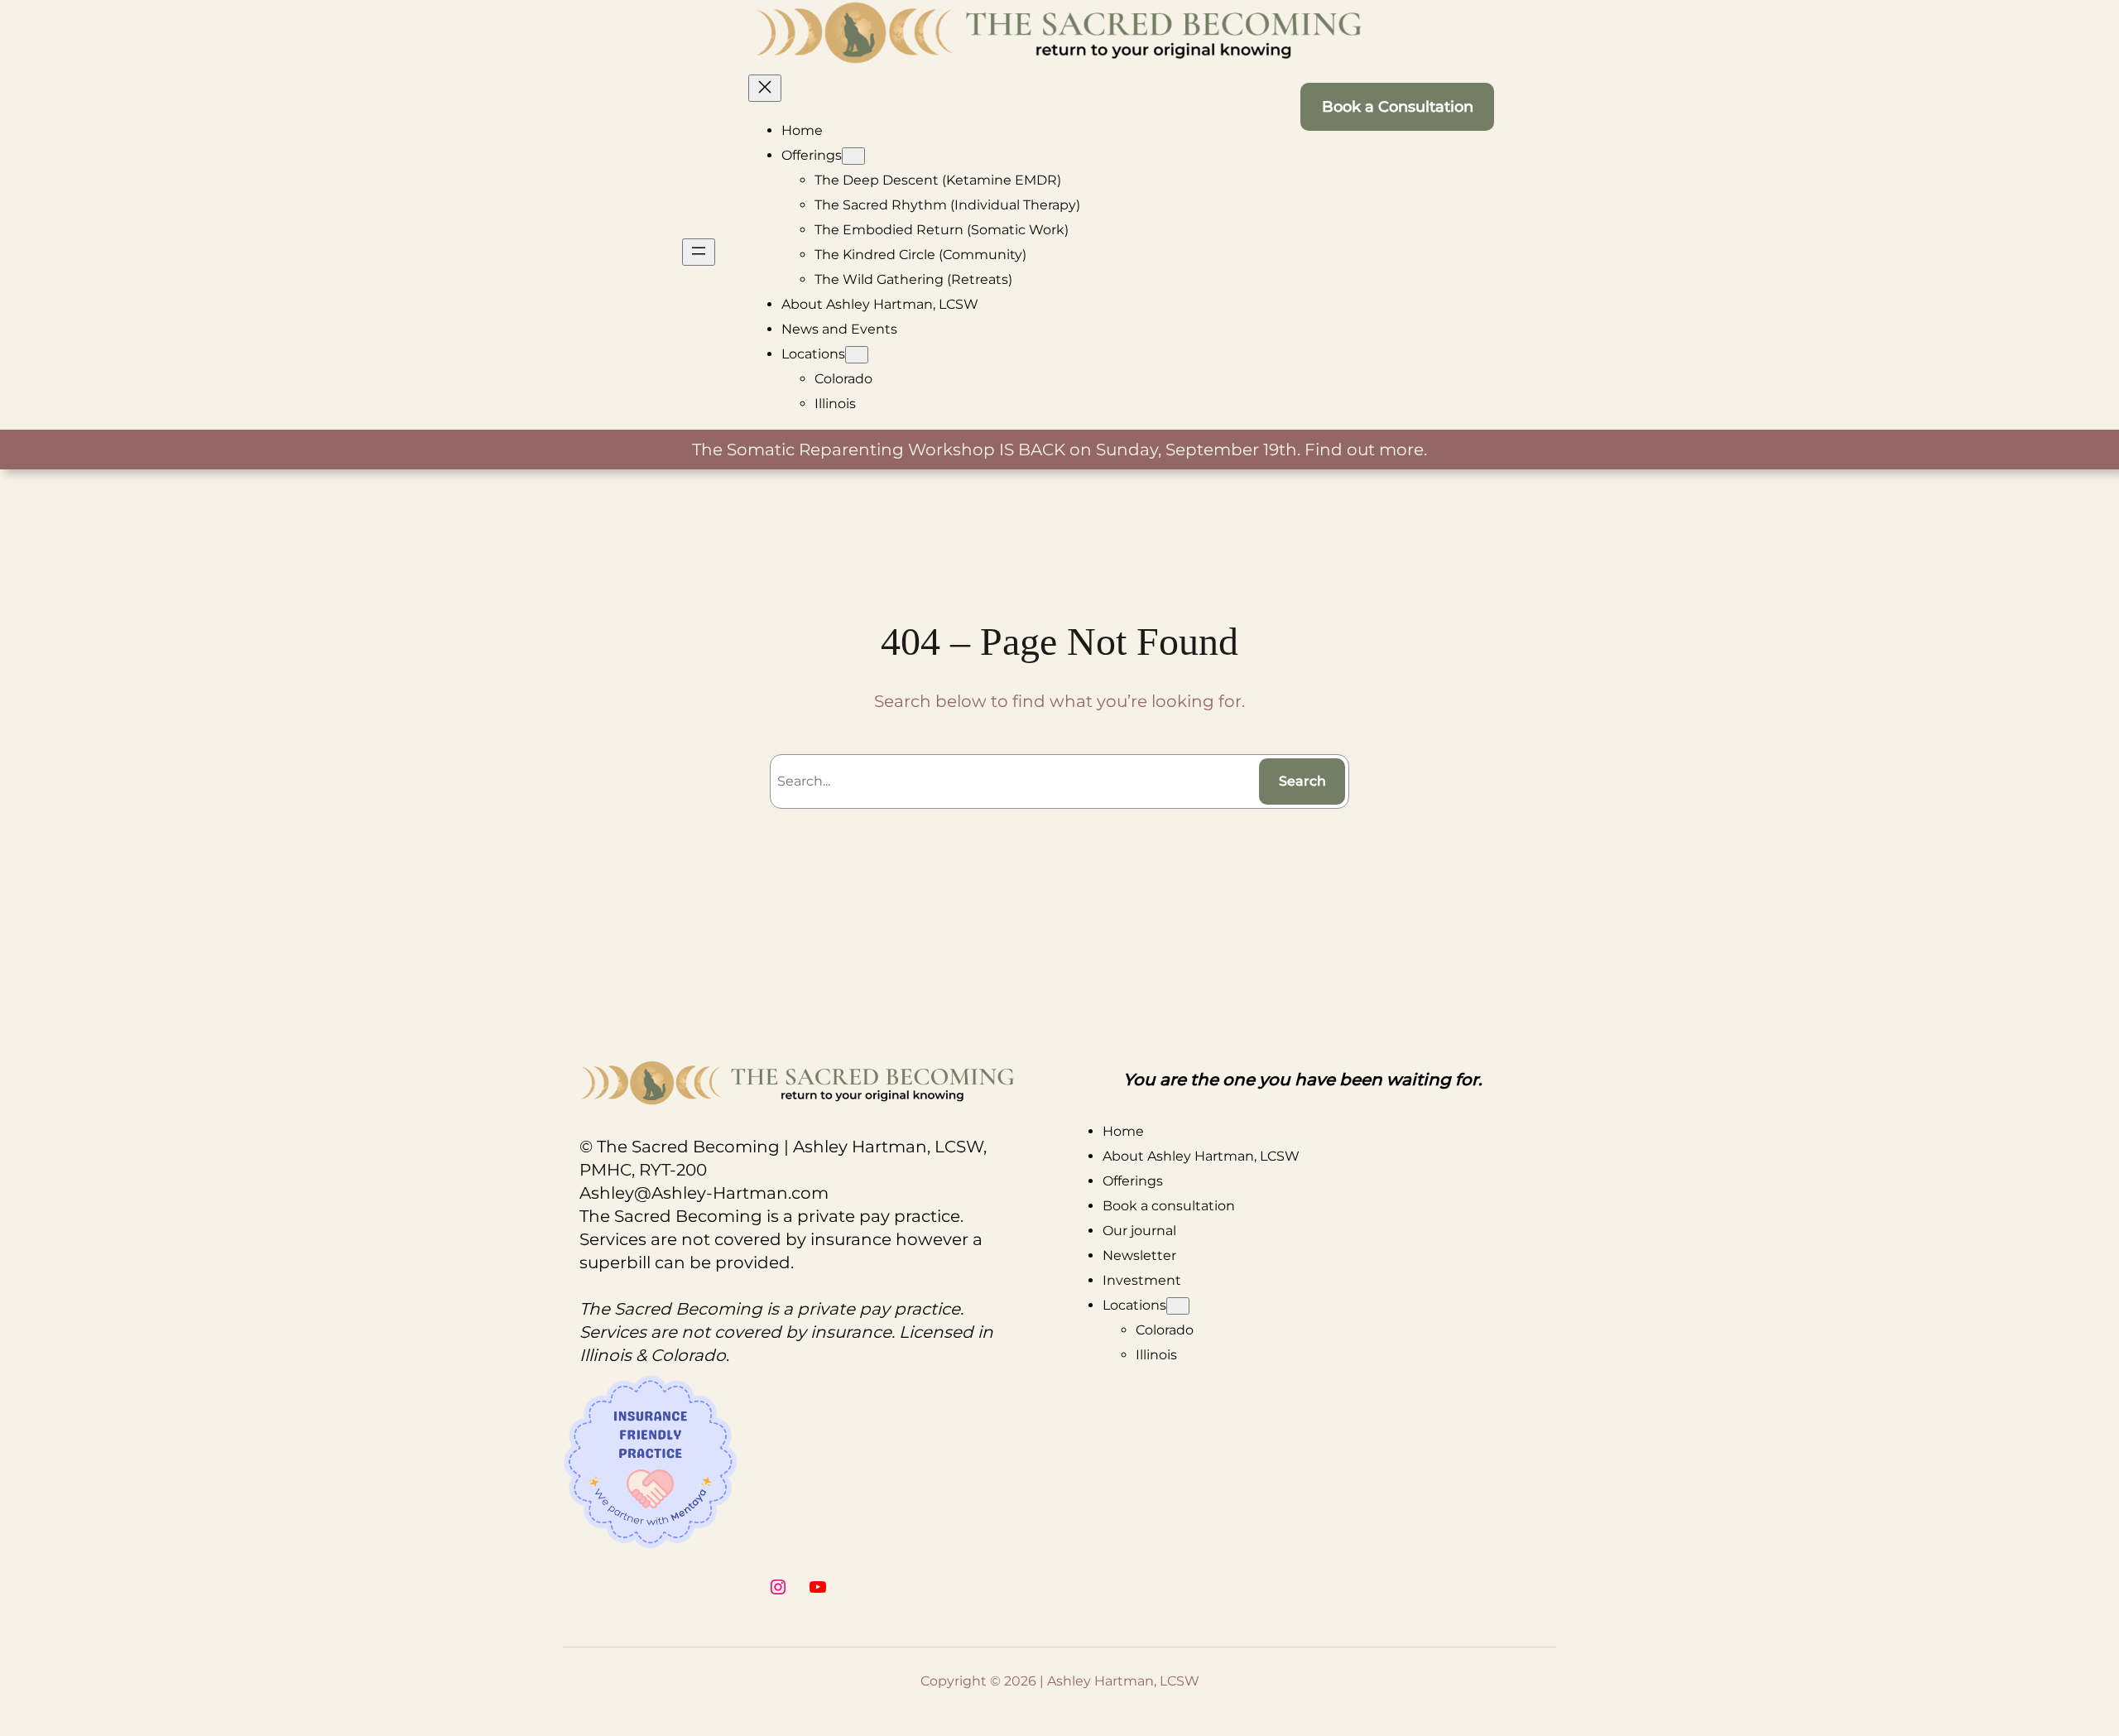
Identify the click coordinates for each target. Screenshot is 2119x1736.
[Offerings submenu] (853, 156)
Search (1302, 781)
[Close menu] (765, 88)
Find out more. (1366, 450)
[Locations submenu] (857, 355)
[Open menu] (699, 252)
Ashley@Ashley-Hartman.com (704, 1193)
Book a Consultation (1398, 107)
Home (802, 130)
